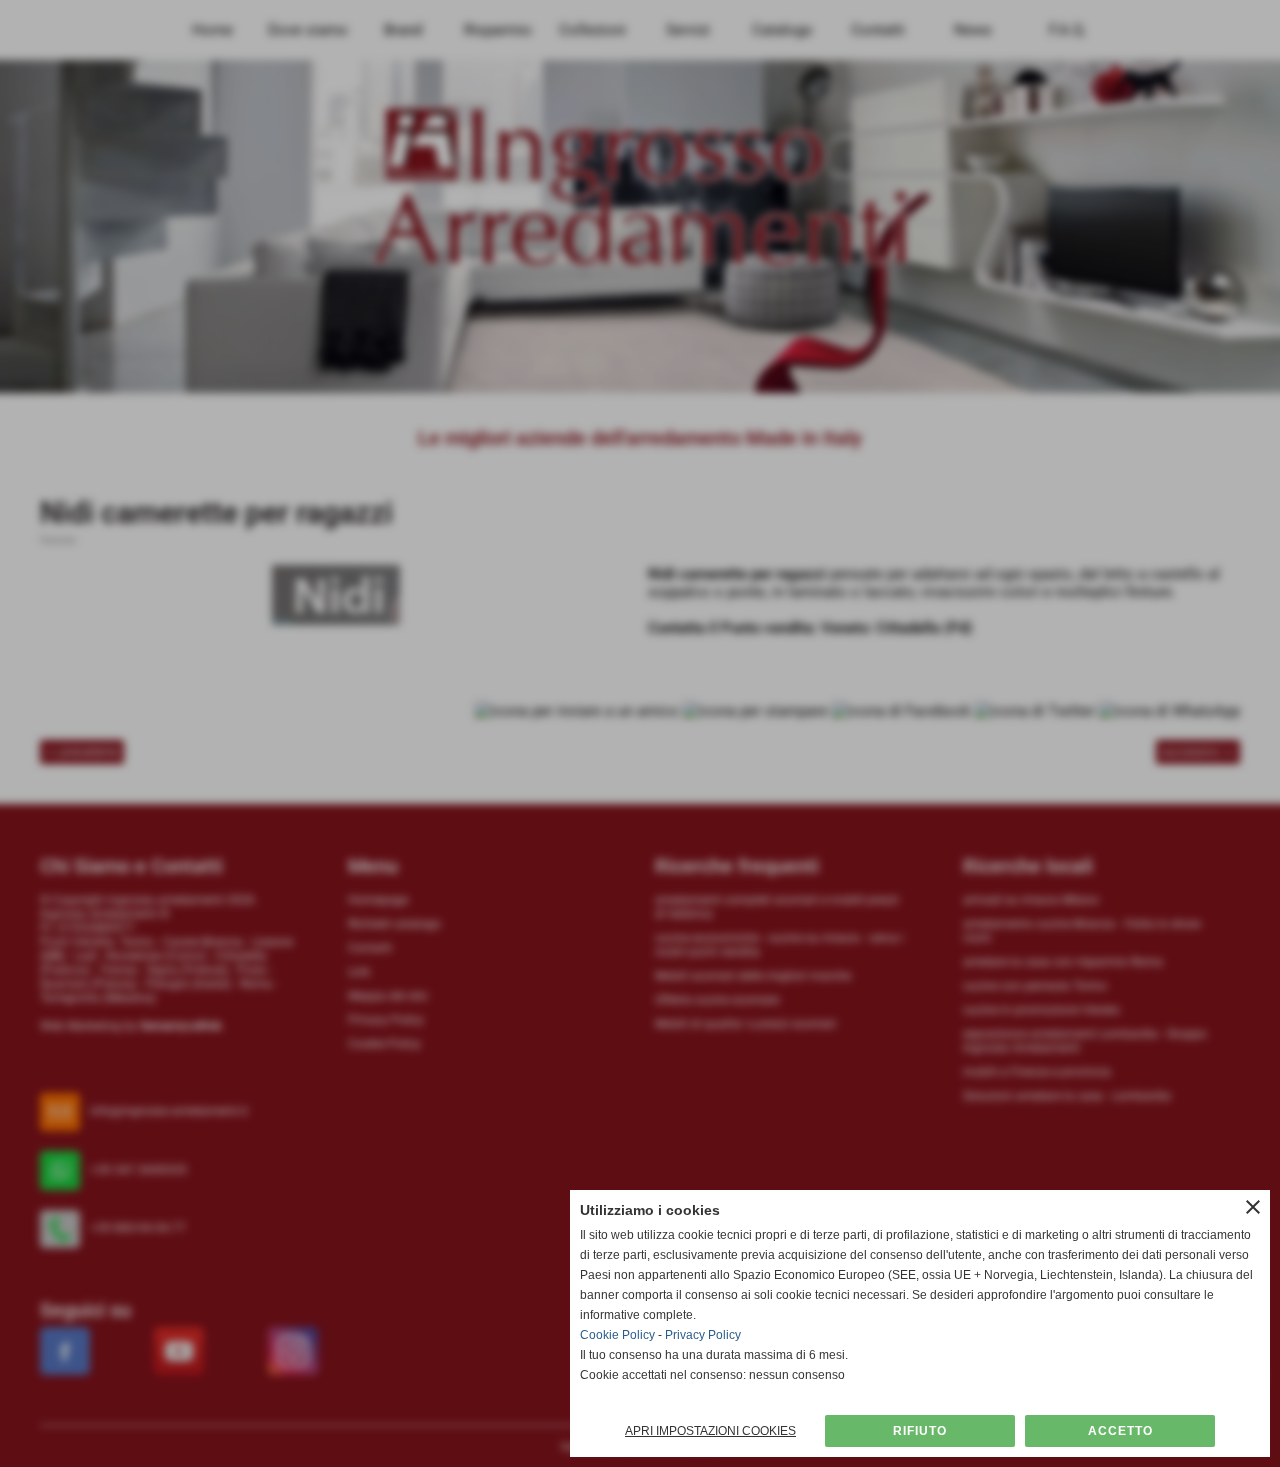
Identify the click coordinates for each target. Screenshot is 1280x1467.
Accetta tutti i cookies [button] (1120, 1431)
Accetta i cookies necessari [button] (920, 1431)
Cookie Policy (617, 1335)
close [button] (1253, 1207)
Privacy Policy (703, 1335)
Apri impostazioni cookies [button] (710, 1431)
